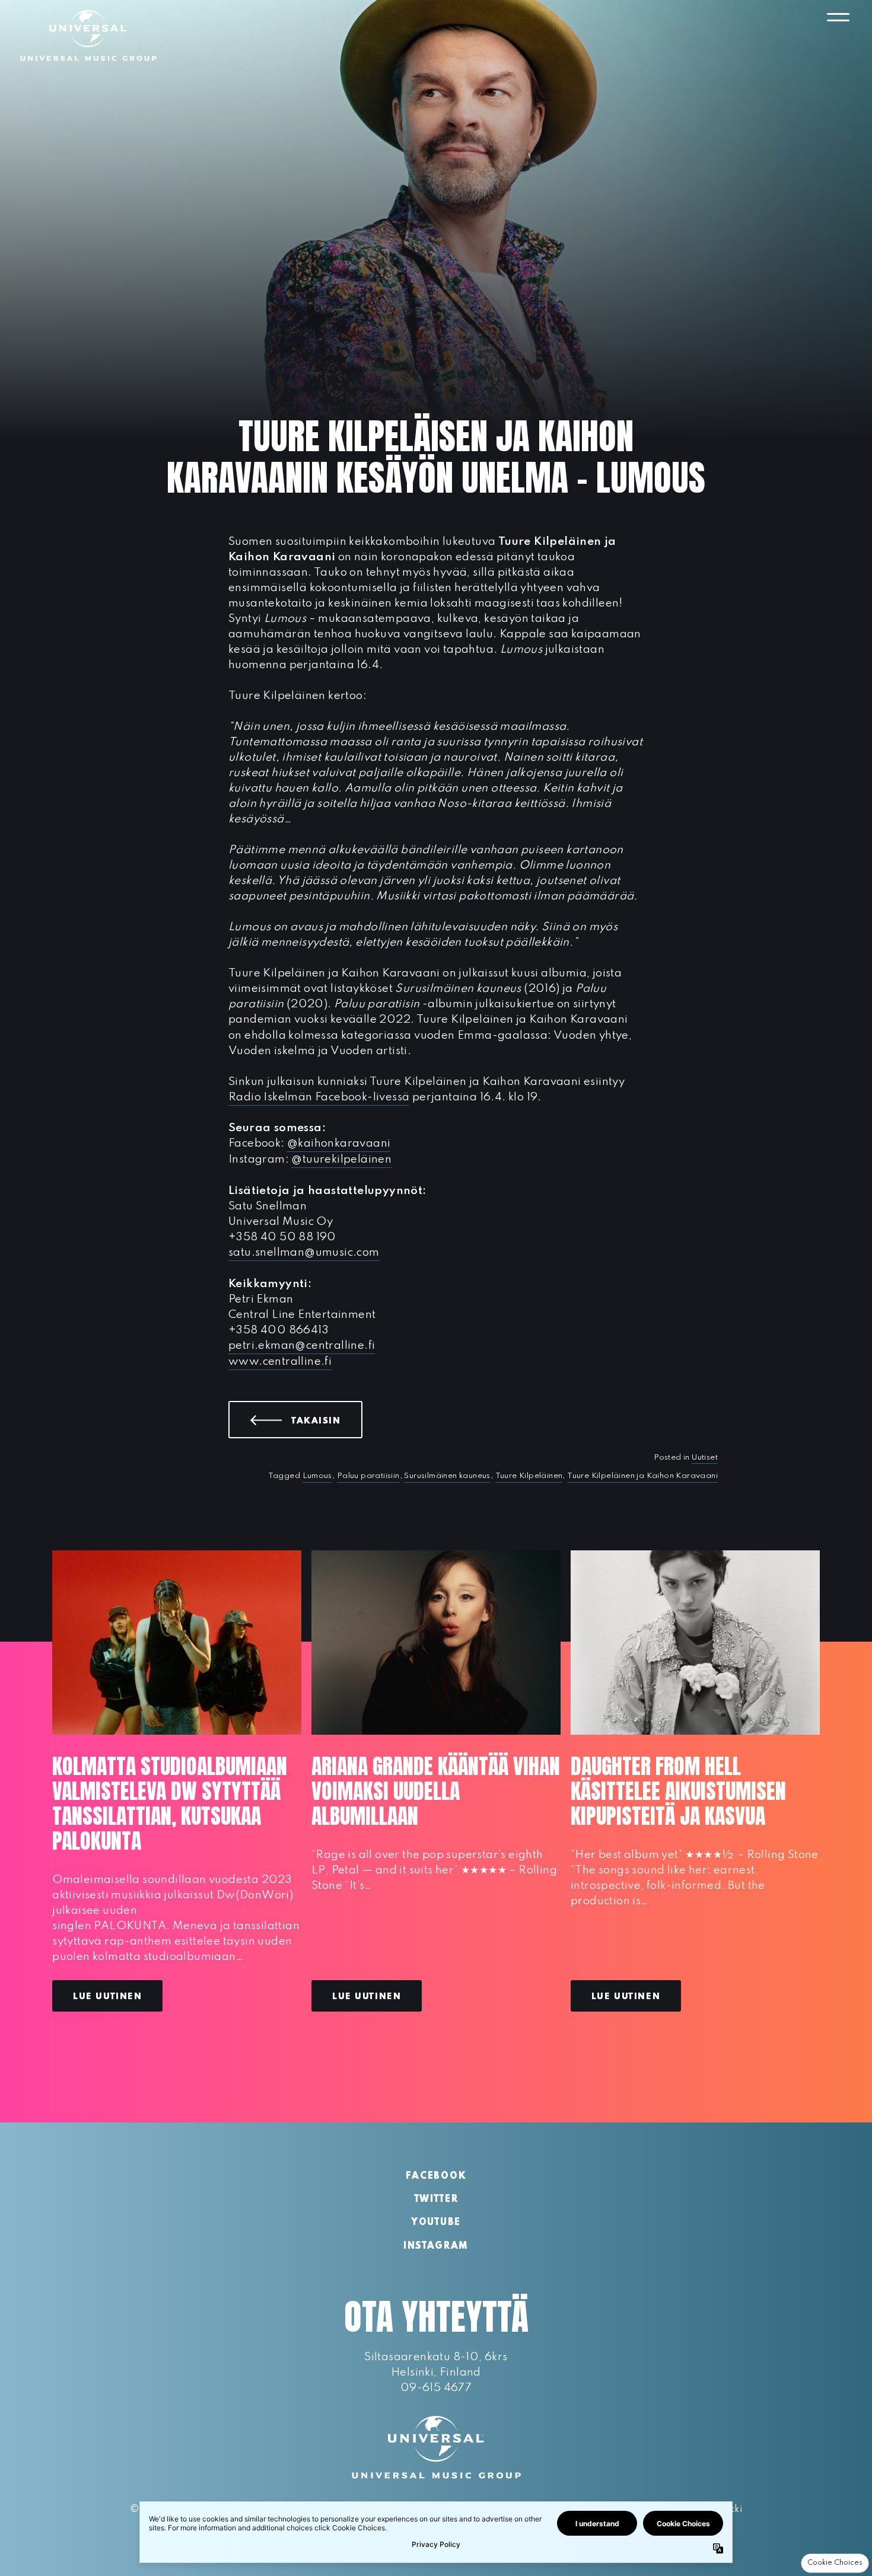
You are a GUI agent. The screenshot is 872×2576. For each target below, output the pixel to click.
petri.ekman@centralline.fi (302, 1346)
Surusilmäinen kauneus (447, 1476)
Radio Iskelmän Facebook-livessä (319, 1097)
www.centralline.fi (280, 1362)
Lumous (317, 1476)
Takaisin (327, 1421)
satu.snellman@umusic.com (304, 1252)
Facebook (436, 2176)
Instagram (436, 2246)
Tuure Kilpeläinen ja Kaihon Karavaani (642, 1476)
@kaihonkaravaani (339, 1143)
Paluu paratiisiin (368, 1476)
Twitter (436, 2200)
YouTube (436, 2223)
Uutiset (705, 1458)
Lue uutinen (107, 1997)
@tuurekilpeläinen (341, 1159)
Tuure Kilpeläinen (529, 1476)
